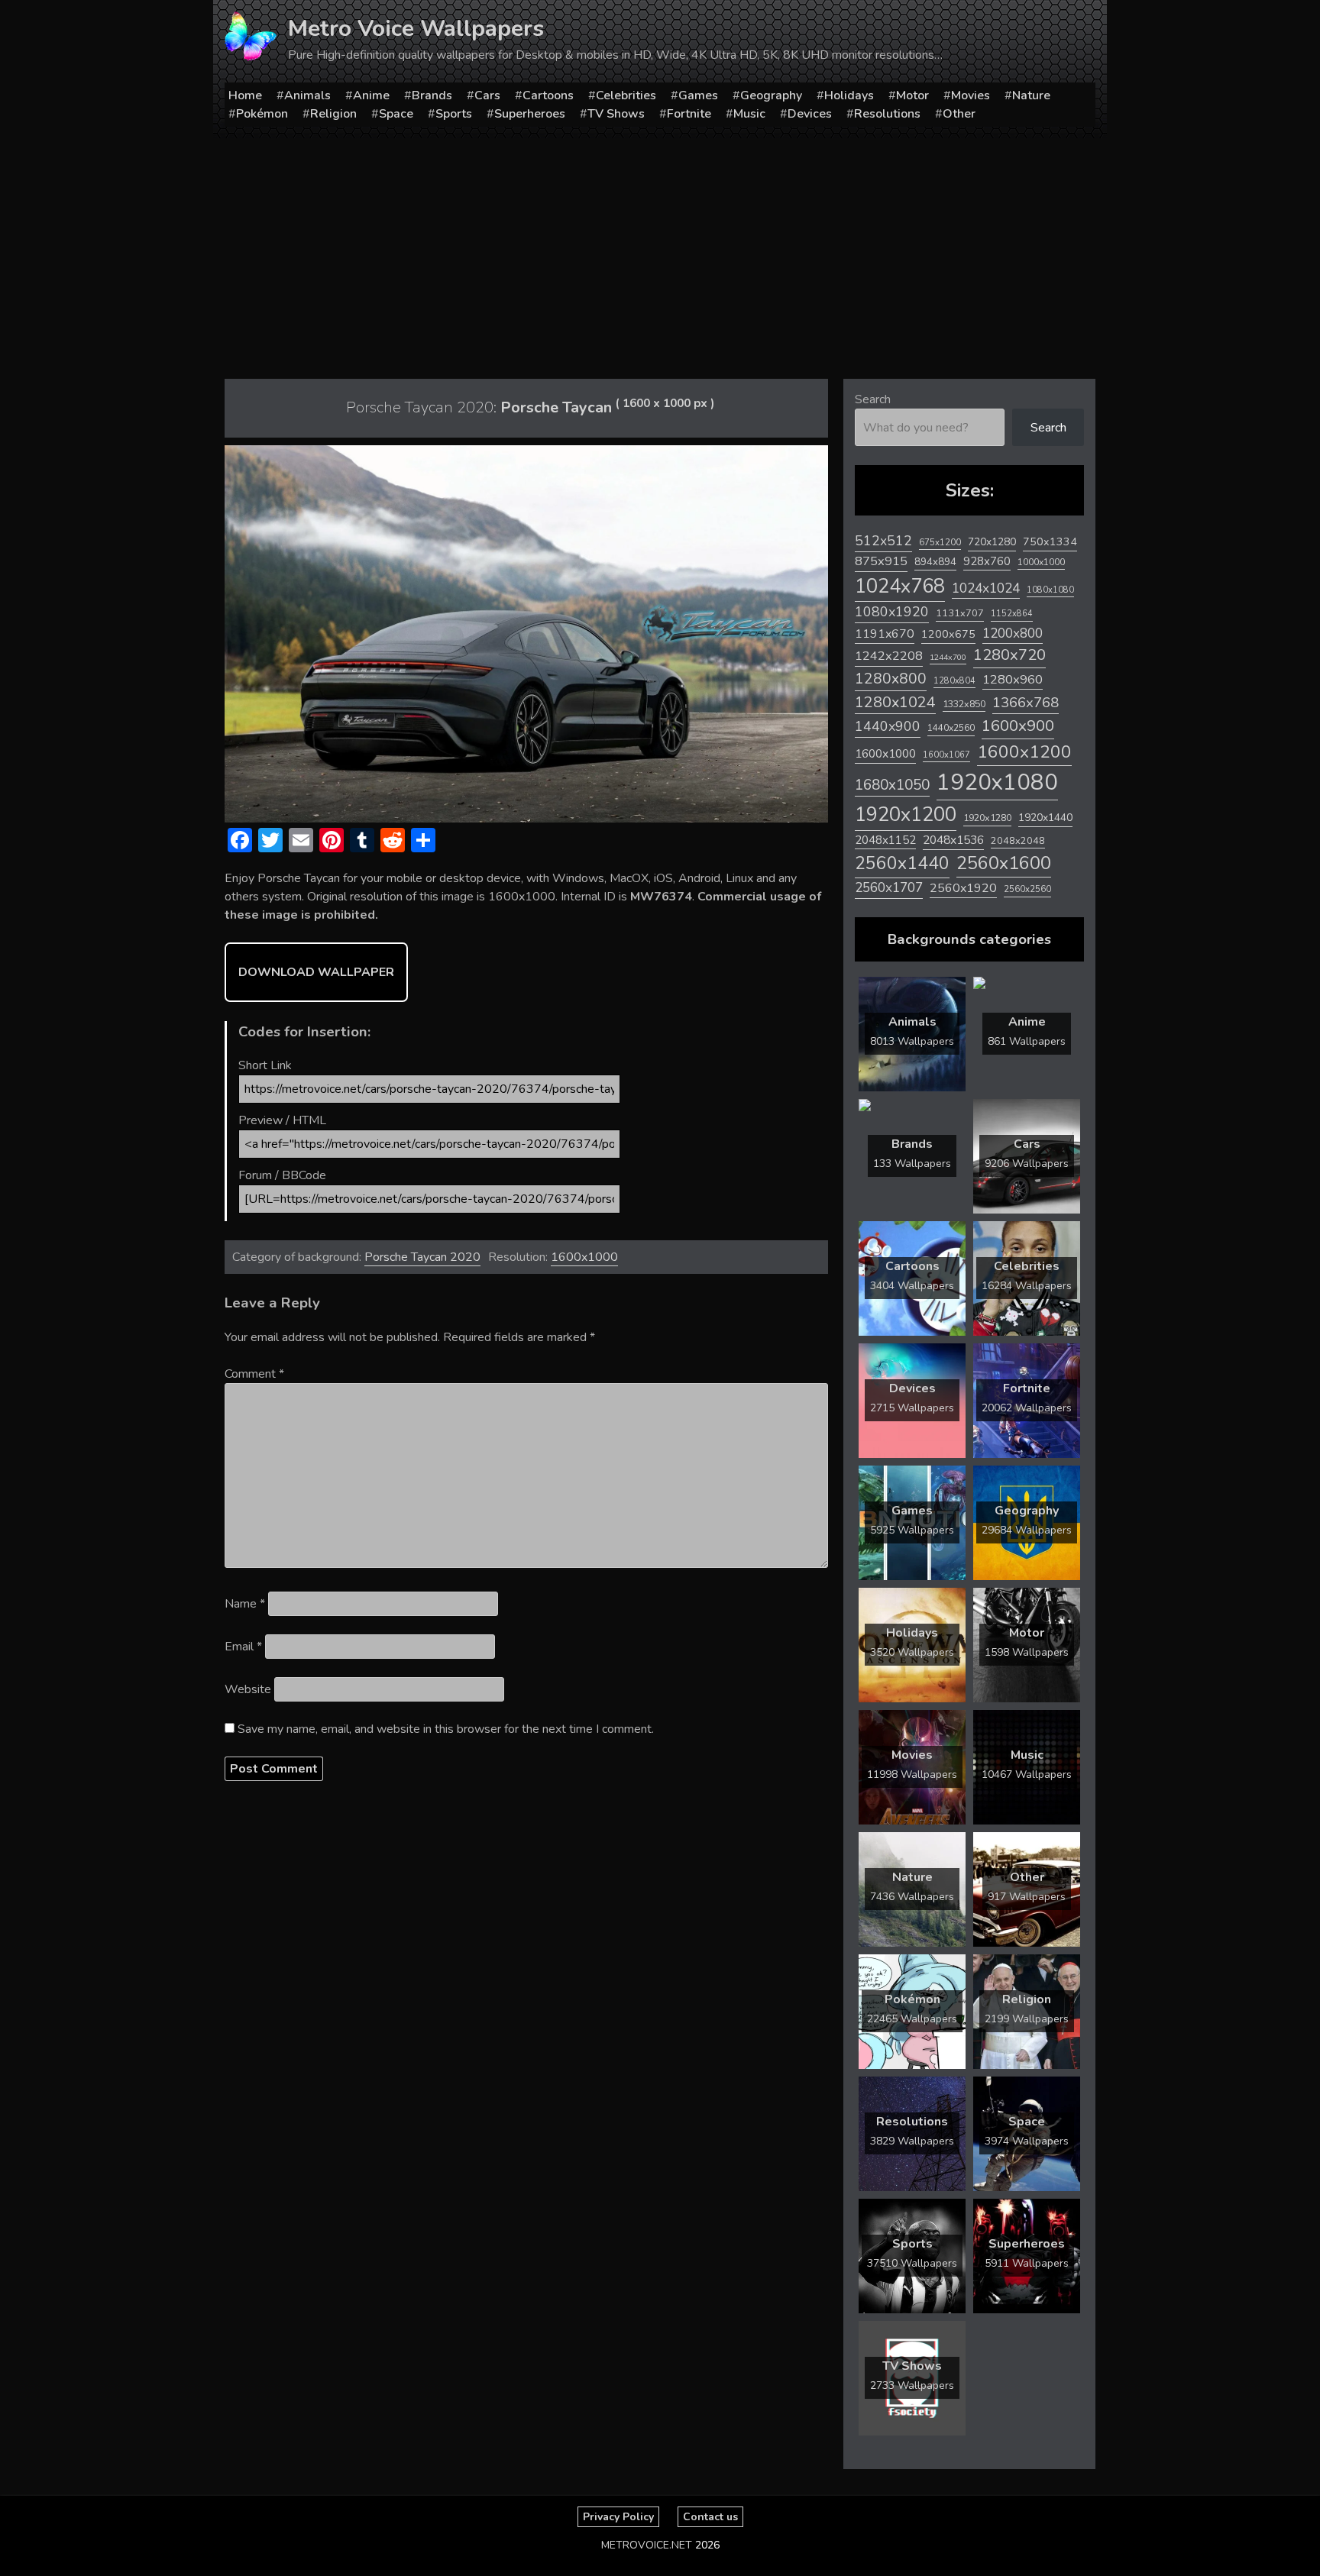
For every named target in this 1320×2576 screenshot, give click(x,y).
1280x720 (1009, 655)
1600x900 (1018, 726)
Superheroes (530, 114)
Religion (333, 114)
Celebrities (626, 95)
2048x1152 (885, 840)
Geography (771, 95)
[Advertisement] (660, 253)
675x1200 (940, 542)
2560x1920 (963, 888)
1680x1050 (892, 785)
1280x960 (1013, 679)
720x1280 (992, 542)
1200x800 (1013, 633)
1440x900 (888, 726)
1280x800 (891, 679)
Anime (371, 95)
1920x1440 (1045, 818)
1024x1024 (986, 588)
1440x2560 (951, 728)
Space (396, 114)
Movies (971, 95)
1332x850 (964, 704)
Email (243, 1647)
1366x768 (1026, 703)
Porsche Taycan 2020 (422, 1257)
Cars (487, 95)
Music (749, 114)
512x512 (883, 541)
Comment (254, 1374)
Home (245, 95)
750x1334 (1050, 542)
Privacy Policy (618, 2517)
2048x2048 (1018, 840)
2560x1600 (1004, 863)
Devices (810, 114)
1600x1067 (946, 755)
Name (245, 1604)
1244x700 (948, 657)
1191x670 (885, 634)
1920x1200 (906, 814)
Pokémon (262, 114)
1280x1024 (895, 702)
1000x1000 (1041, 562)
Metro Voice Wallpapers (416, 29)
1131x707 (960, 613)
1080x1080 (1050, 590)
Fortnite (689, 114)
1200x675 (948, 634)
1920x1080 (997, 782)
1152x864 (1012, 614)
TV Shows (616, 114)
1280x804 (954, 681)
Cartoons (548, 95)
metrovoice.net (647, 2545)
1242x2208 (889, 656)
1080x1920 (892, 612)
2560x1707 (889, 888)
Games (698, 95)
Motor (912, 95)
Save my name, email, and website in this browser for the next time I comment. (446, 1729)
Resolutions (887, 114)
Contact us (710, 2517)
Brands (432, 95)
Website (248, 1689)
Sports (454, 114)
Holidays (849, 95)
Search (873, 399)
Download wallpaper (316, 972)
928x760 (987, 561)
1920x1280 (987, 818)
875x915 (881, 561)
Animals (307, 95)
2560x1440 (902, 863)
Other (959, 114)
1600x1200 (1024, 752)
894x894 (935, 562)
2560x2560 (1027, 889)
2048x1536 (953, 840)
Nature (1031, 95)
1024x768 (900, 586)
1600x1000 (584, 1257)
